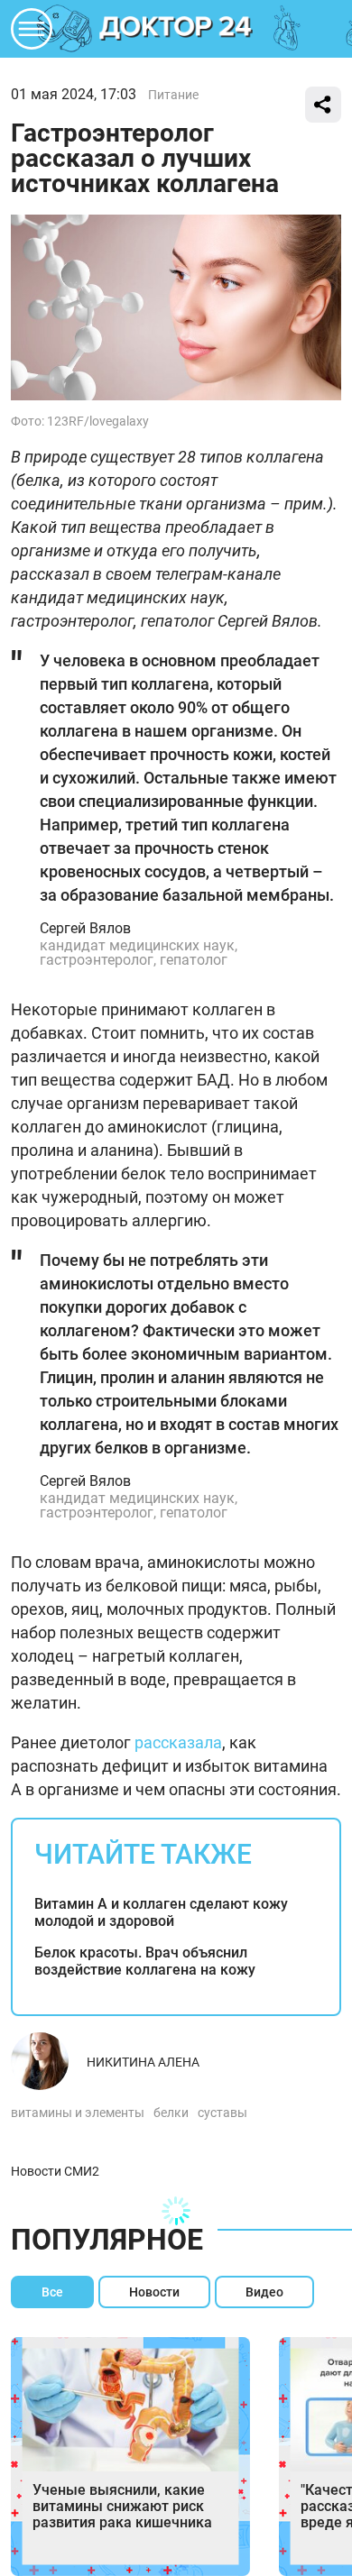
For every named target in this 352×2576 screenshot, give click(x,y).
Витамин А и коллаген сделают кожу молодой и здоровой (161, 1912)
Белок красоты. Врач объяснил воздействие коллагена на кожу (145, 1961)
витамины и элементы (78, 2113)
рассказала (178, 1742)
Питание (173, 95)
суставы (222, 2113)
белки (171, 2113)
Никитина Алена (143, 2062)
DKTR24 (176, 29)
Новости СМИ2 (55, 2171)
